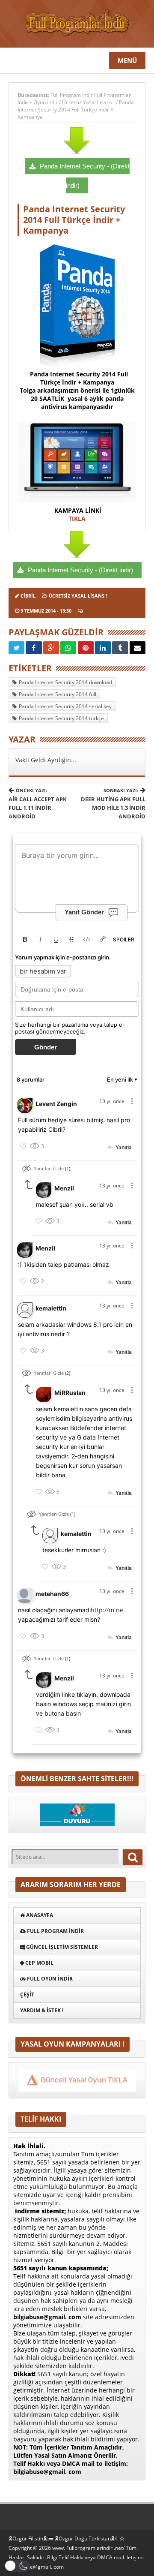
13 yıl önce (112, 1101)
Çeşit (27, 1994)
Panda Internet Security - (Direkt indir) (80, 570)
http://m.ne (107, 1610)
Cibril (28, 596)
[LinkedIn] (103, 648)
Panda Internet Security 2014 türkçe (61, 718)
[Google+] (51, 648)
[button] (17, 2566)
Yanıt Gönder (84, 912)
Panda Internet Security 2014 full (58, 694)
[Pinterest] (86, 648)
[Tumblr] (120, 648)
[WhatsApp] (68, 648)
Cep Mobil (39, 1963)
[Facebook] (34, 648)
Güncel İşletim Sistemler (61, 1947)
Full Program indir (55, 1931)
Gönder (46, 1047)
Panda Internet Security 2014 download (65, 682)
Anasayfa (39, 1915)
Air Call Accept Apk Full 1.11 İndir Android (38, 804)
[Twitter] (16, 648)
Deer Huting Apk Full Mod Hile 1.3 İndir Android (113, 804)
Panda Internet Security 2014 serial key (65, 706)
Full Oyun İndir (49, 1979)
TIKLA (77, 519)
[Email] (138, 648)
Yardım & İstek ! (42, 2010)
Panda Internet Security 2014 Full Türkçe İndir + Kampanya (76, 110)
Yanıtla (124, 1148)
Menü (127, 60)
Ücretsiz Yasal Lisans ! (88, 102)
